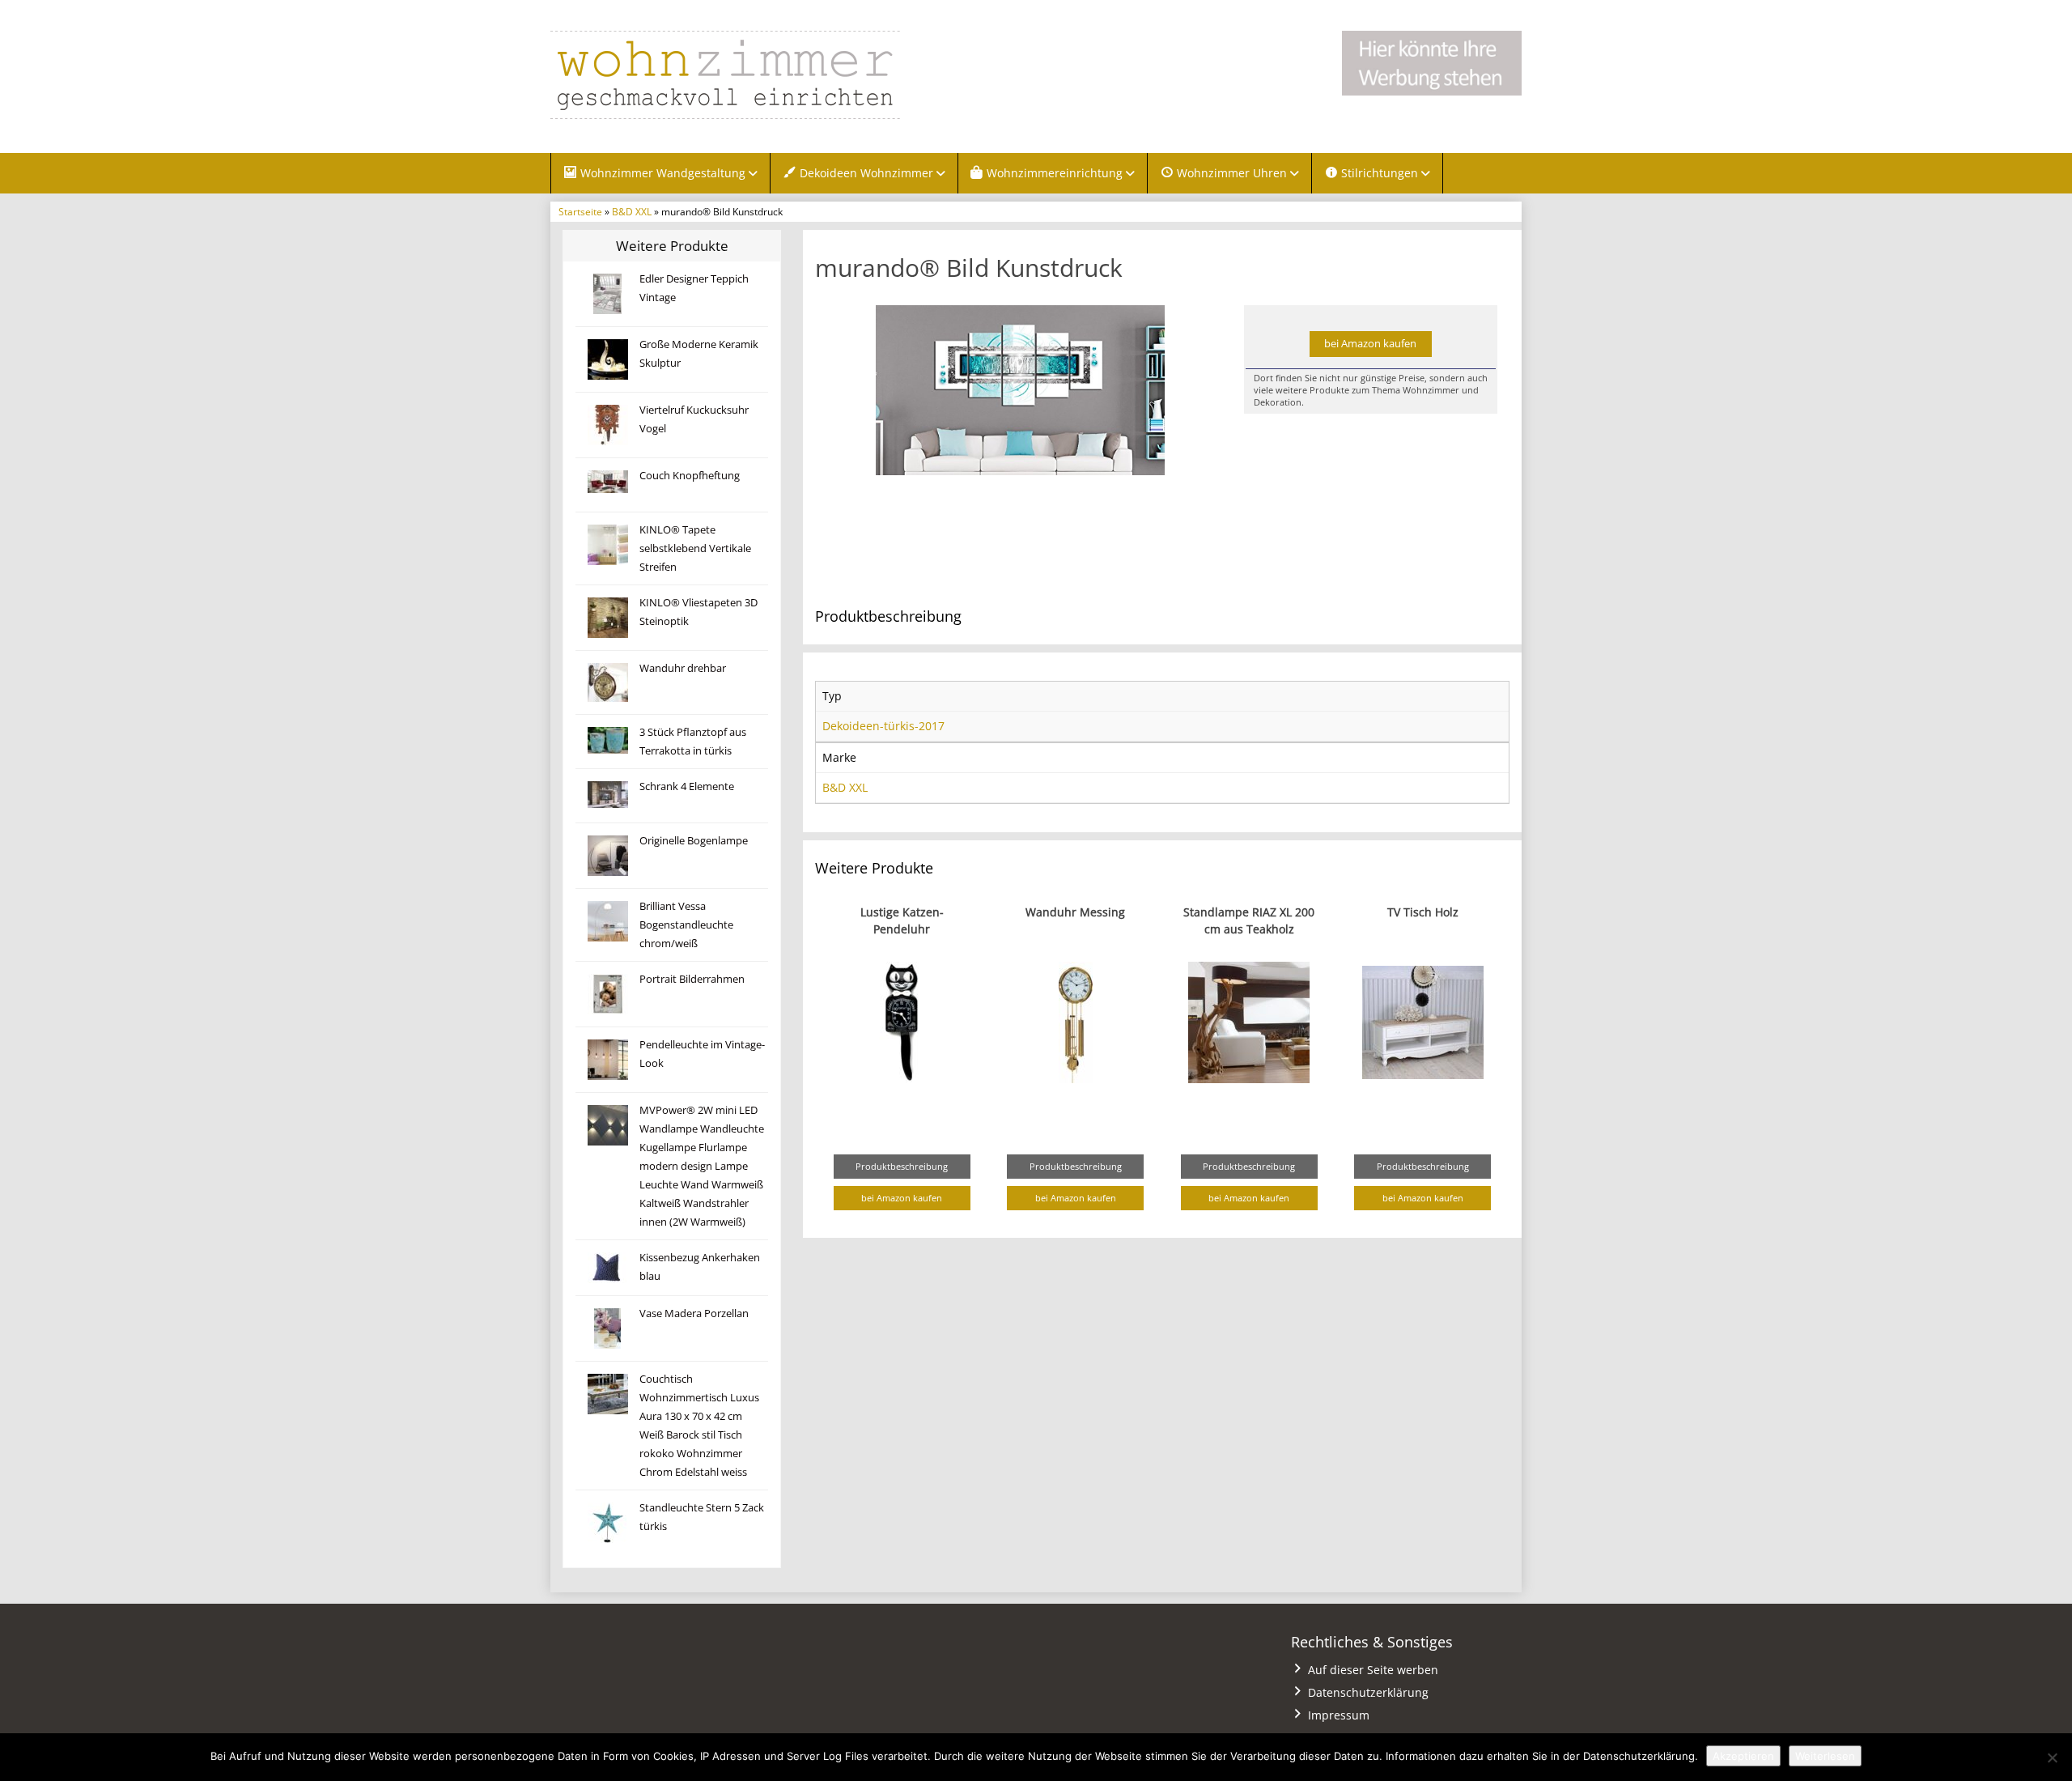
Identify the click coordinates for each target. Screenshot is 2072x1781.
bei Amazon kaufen (1370, 344)
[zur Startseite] (753, 75)
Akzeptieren (1743, 1756)
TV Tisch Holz (1423, 912)
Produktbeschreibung (902, 1166)
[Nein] (2052, 1758)
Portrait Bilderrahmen (692, 979)
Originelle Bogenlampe (694, 841)
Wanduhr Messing (1075, 912)
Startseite (580, 211)
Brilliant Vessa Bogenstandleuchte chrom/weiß (686, 925)
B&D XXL (632, 211)
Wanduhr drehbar (683, 668)
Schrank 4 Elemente (687, 786)
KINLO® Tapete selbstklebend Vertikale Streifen (695, 548)
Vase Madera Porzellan (694, 1313)
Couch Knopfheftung (690, 476)
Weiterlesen (1825, 1756)
